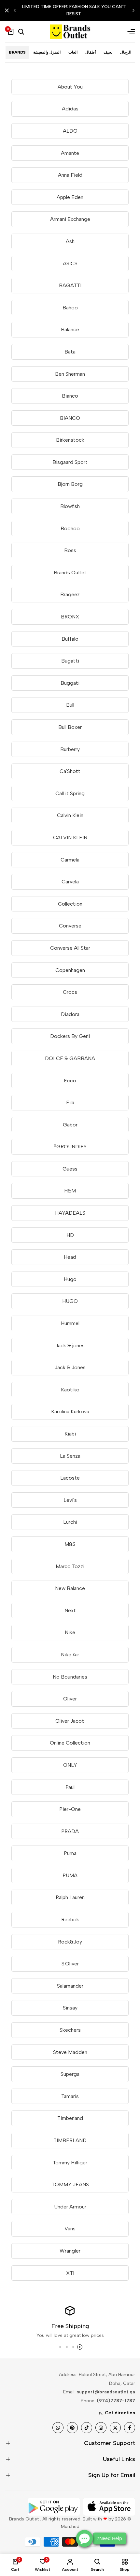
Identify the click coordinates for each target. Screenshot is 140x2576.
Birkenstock (70, 440)
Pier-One (70, 1809)
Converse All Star (70, 948)
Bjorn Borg (70, 484)
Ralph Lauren (70, 1897)
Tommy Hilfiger (70, 2163)
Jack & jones (70, 1345)
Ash (70, 241)
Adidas (70, 109)
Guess (70, 1169)
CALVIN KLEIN (70, 837)
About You (70, 87)
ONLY (70, 1765)
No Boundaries (70, 1677)
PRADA (70, 1831)
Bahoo (70, 308)
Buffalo (70, 639)
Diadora (70, 1014)
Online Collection (70, 1743)
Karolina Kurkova (70, 1411)
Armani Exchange (70, 219)
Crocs (70, 992)
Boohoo (70, 528)
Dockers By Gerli (70, 1036)
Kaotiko (70, 1390)
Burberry (70, 749)
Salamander (70, 1986)
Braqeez (70, 594)
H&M (70, 1191)
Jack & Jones (70, 1367)
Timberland (70, 2118)
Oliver (70, 1699)
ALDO (70, 131)
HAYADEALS (70, 1213)
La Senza (70, 1456)
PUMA (70, 1875)
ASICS (70, 263)
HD (70, 1235)
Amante (70, 153)
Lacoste (70, 1478)
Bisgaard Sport (70, 462)
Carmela (70, 860)
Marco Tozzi (70, 1566)
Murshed (70, 2527)
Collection (70, 904)
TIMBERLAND (70, 2140)
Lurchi (70, 1522)
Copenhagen (70, 970)
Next (70, 1610)
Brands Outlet (70, 573)
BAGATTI (70, 285)
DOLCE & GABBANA (70, 1058)
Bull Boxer (70, 727)
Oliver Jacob (70, 1721)
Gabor (70, 1125)
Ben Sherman (70, 374)
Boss (70, 550)
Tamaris (70, 2096)
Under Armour (70, 2207)
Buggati (70, 683)
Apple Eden (70, 197)
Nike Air (70, 1655)
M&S (70, 1544)
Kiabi (70, 1434)
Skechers (70, 2030)
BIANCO (70, 418)
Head (70, 1257)
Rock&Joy (70, 1942)
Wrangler (70, 2251)
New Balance (70, 1588)
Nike (70, 1632)
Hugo (70, 1279)
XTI (70, 2273)
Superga (70, 2074)
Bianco (70, 396)
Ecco (70, 1081)
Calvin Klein (70, 815)
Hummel (70, 1323)
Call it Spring (70, 793)
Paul (70, 1787)
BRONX (70, 617)
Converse (70, 926)
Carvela (70, 882)
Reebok (70, 1920)
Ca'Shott (70, 771)
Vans (70, 2229)
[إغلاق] (8, 10)
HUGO (70, 1301)
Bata (70, 352)
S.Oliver (70, 1964)
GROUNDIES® (70, 1147)
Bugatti (70, 661)
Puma (70, 1853)
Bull (70, 705)
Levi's (70, 1500)
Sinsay (70, 2008)
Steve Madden (70, 2052)
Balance (70, 329)
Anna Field (70, 175)
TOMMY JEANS (70, 2184)
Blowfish (70, 506)
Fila (70, 1102)
